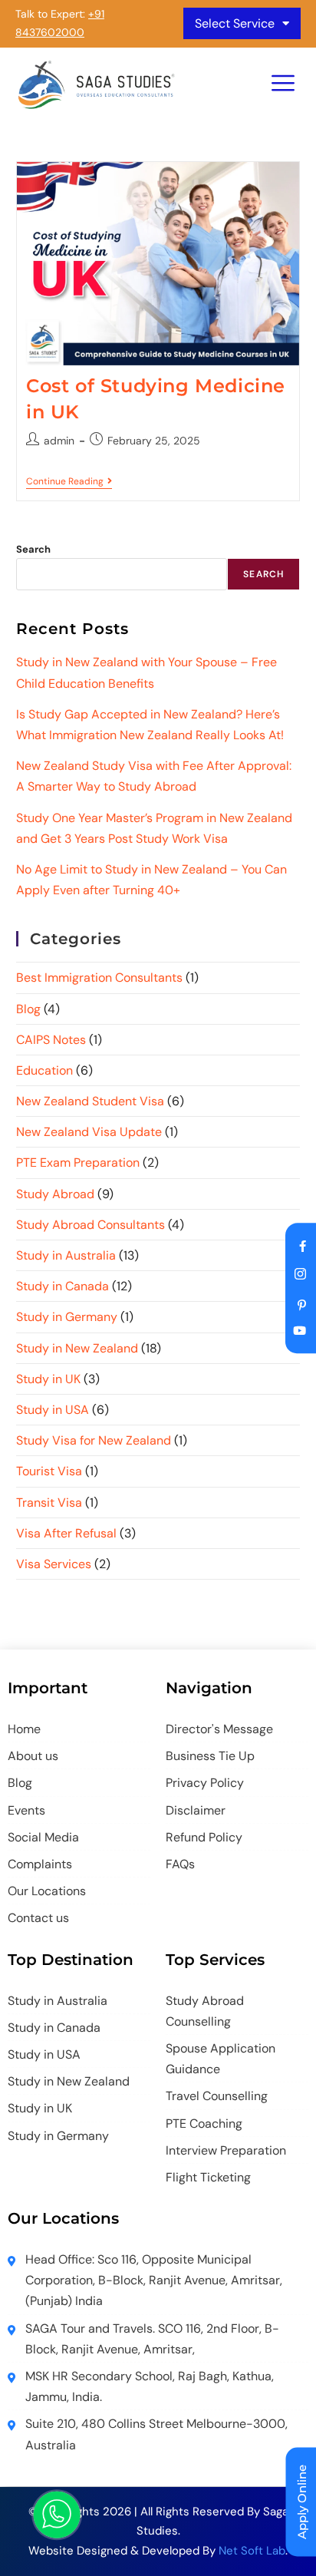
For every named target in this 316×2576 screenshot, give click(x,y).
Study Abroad (55, 1194)
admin (59, 441)
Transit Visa (49, 1503)
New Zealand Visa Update (89, 1132)
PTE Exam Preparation (78, 1163)
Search (33, 549)
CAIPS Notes (51, 1040)
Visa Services (54, 1564)
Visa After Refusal (66, 1533)
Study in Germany (67, 1317)
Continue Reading (69, 482)
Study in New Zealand (77, 1348)
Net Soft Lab (252, 2551)
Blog (28, 1009)
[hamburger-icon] (283, 85)
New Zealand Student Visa (90, 1101)
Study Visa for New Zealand (94, 1440)
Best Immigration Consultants (99, 978)
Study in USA (53, 1410)
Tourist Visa (49, 1471)
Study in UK (48, 1379)
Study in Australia (66, 1255)
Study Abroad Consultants (91, 1225)
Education (44, 1070)
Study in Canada (63, 1286)
